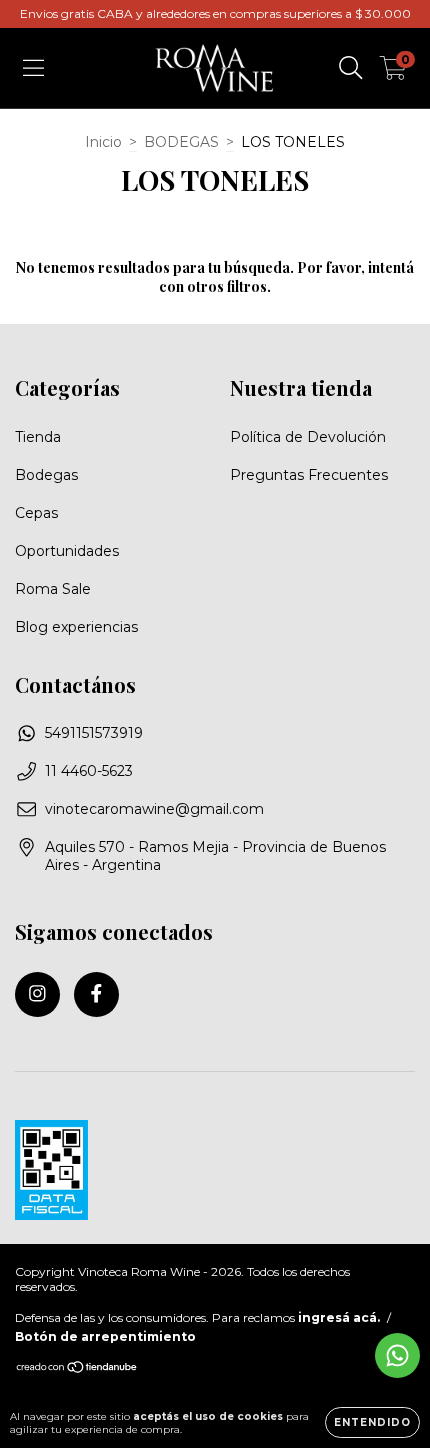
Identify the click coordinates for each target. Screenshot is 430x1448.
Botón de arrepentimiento (105, 1336)
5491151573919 (94, 733)
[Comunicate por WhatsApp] (397, 1355)
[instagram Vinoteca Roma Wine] (37, 994)
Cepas (36, 513)
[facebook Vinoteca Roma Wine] (96, 994)
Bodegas (46, 475)
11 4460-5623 (89, 771)
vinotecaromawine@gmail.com (154, 809)
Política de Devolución (308, 437)
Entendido (372, 1422)
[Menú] (33, 68)
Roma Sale (53, 589)
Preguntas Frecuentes (309, 475)
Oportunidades (67, 551)
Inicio (103, 142)
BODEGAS (181, 142)
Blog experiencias (76, 627)
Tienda (38, 437)
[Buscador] (351, 68)
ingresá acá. (339, 1317)
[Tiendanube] (77, 1369)
